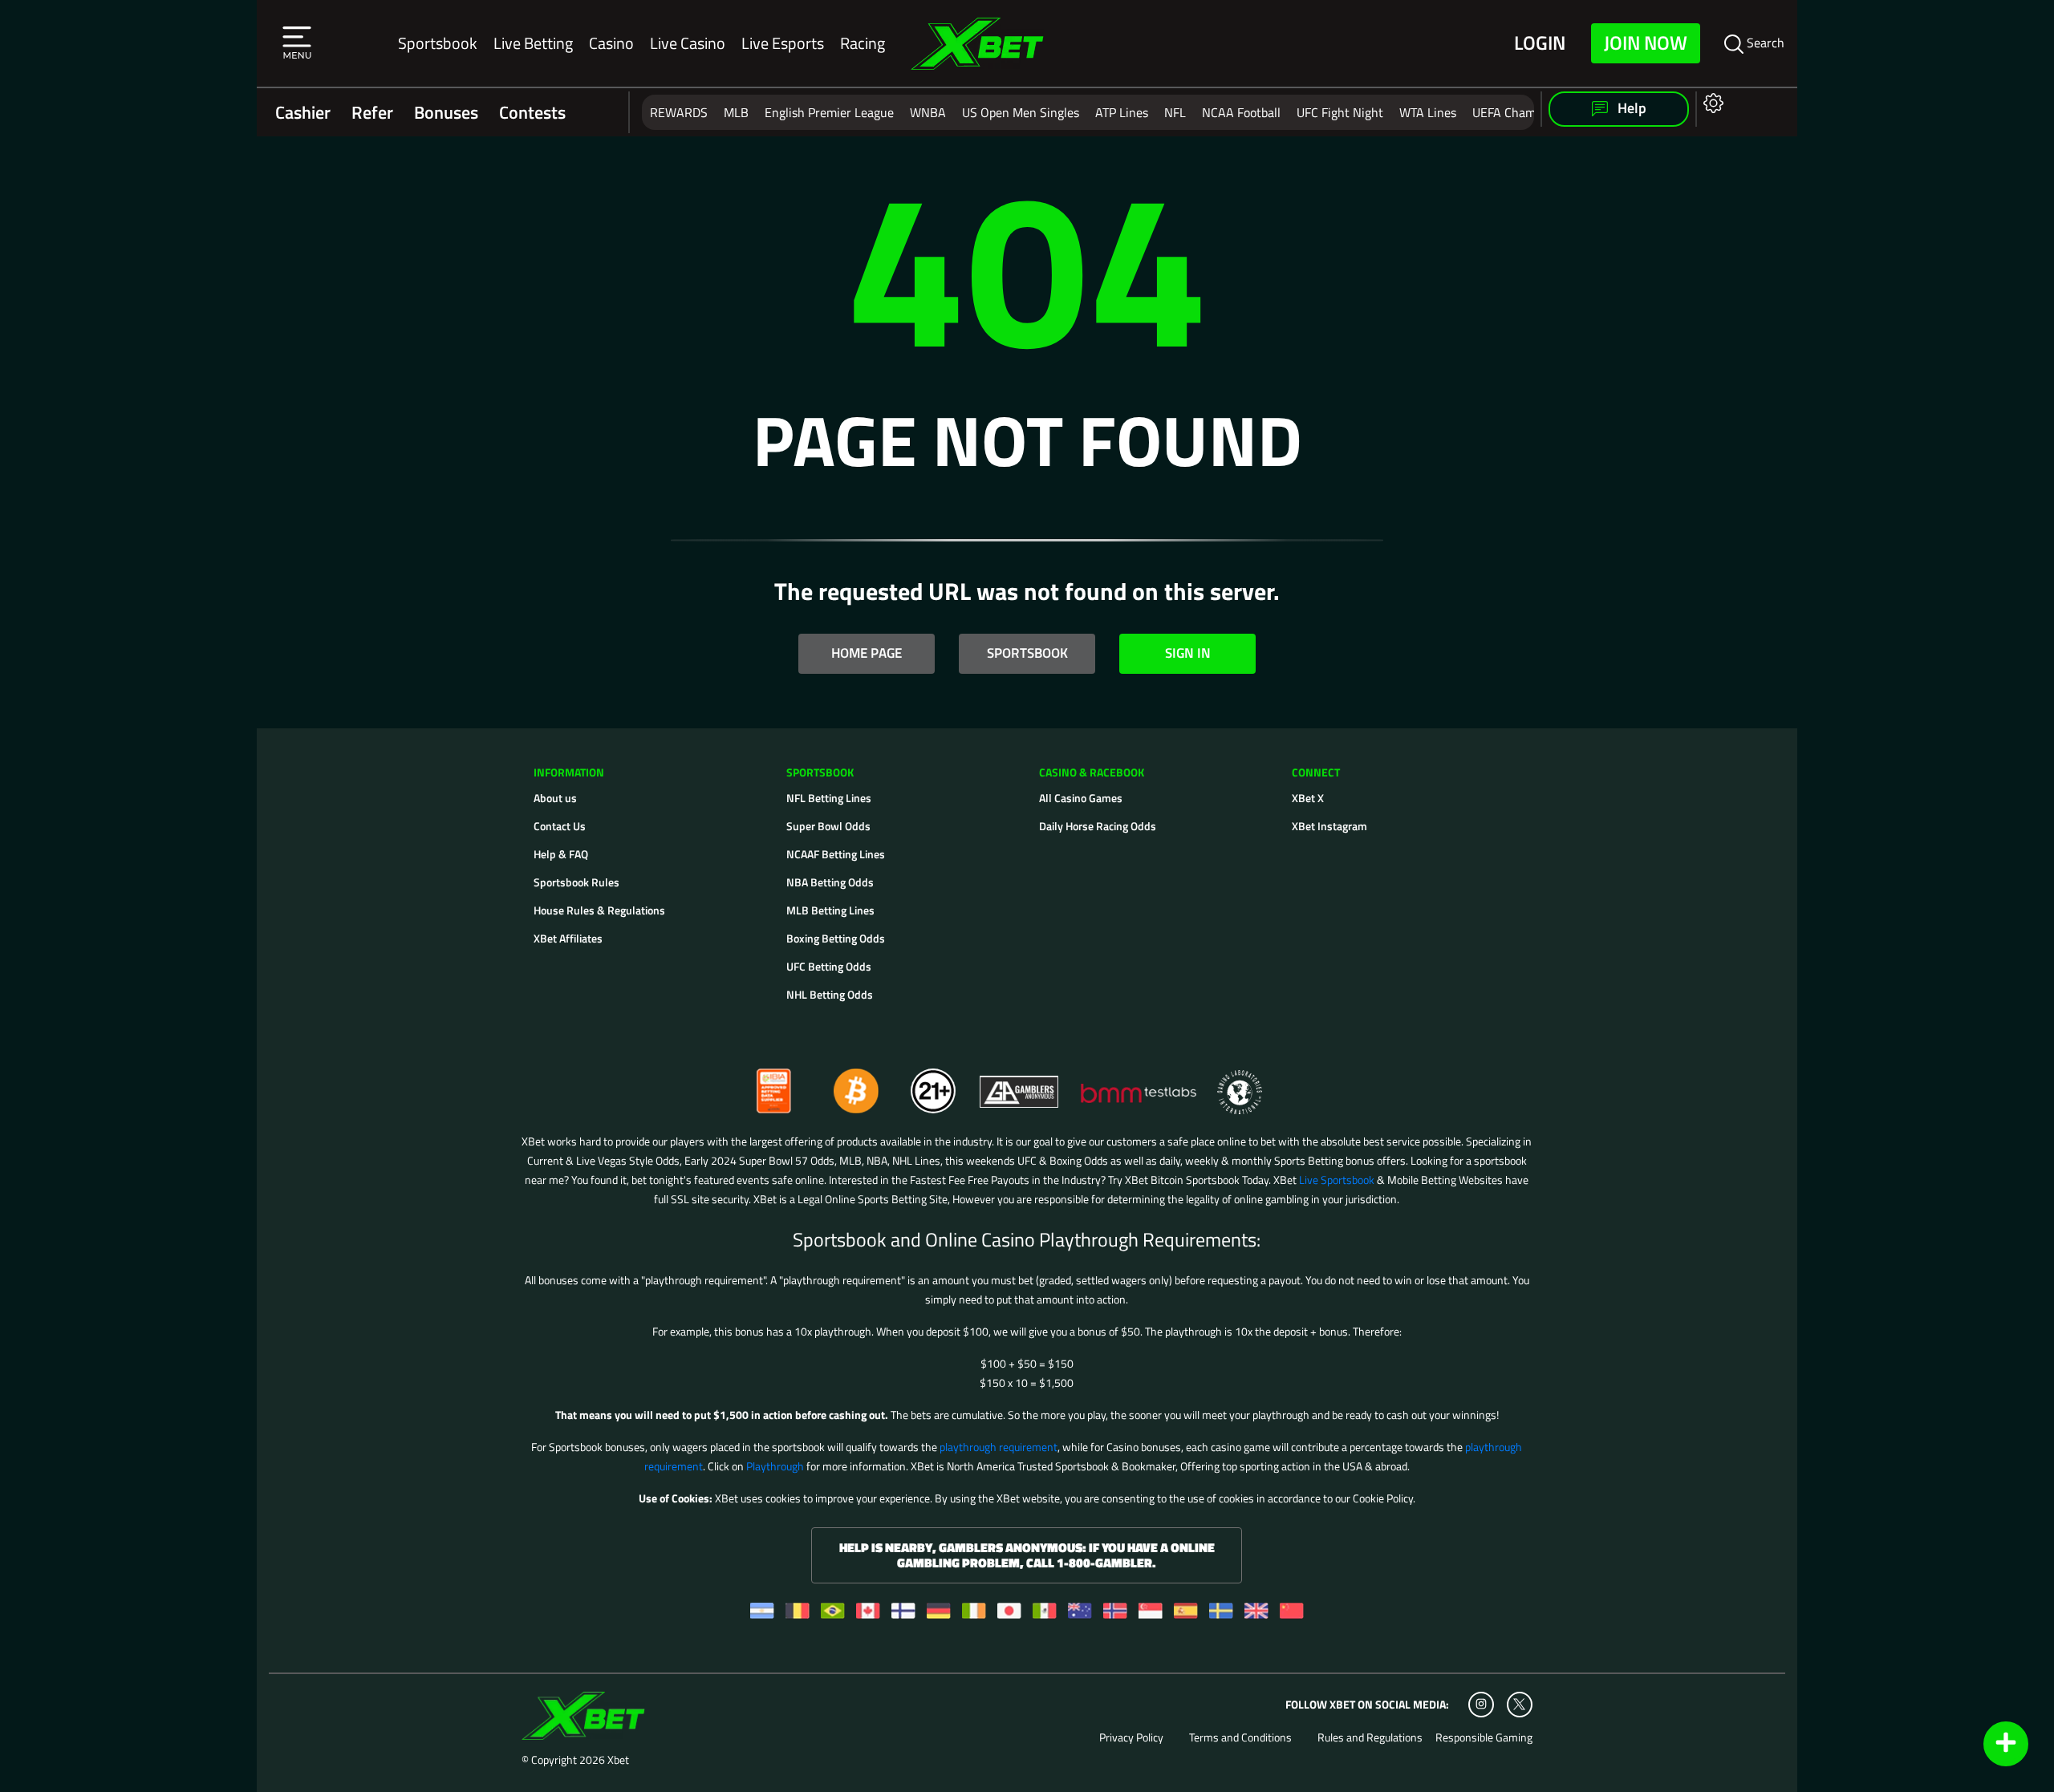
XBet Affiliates (568, 938)
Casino (611, 43)
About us (555, 798)
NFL (1175, 112)
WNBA (928, 112)
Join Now (1646, 43)
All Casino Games (1081, 798)
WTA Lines (1428, 112)
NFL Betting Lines (829, 798)
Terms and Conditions (1240, 1737)
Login (1540, 43)
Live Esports (783, 43)
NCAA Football (1241, 112)
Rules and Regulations (1370, 1737)
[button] (297, 43)
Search (1764, 43)
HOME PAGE (867, 653)
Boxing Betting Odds (836, 938)
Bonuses (446, 112)
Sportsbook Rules (576, 882)
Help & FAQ (561, 854)
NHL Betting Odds (830, 994)
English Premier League (829, 112)
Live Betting (533, 43)
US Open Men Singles (1021, 112)
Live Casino (688, 43)
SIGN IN (1188, 653)
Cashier (303, 112)
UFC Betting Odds (829, 966)
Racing (863, 43)
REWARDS (679, 112)
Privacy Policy (1131, 1737)
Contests (532, 112)
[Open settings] (1710, 102)
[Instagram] (1481, 1705)
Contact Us (560, 826)
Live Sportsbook (1337, 1180)
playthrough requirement (999, 1447)
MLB (736, 112)
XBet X (1308, 798)
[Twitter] (1519, 1704)
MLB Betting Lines (830, 910)
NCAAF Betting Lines (836, 854)
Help (1630, 108)
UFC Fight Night (1340, 112)
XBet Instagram (1329, 826)
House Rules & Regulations (599, 910)
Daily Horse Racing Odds (1098, 826)
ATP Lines (1122, 112)
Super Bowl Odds (828, 826)
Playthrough (775, 1466)
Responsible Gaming (1484, 1737)
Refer (372, 112)
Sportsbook (438, 43)
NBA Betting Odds (830, 882)
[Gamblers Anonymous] (1020, 1084)
